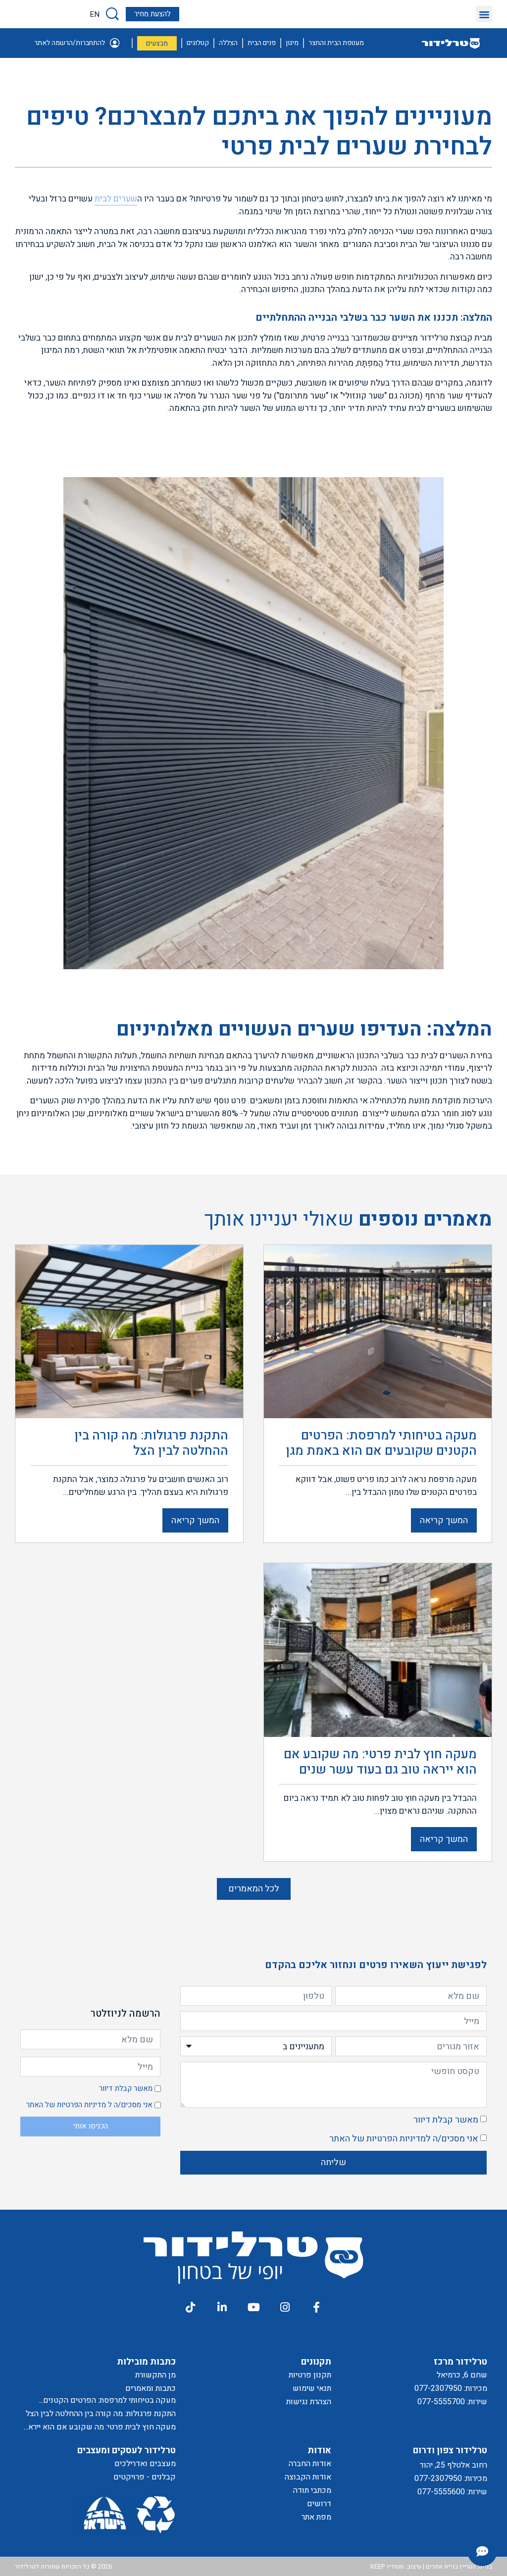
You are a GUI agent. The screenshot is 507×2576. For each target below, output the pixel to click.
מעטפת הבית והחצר (336, 43)
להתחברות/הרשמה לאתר (70, 43)
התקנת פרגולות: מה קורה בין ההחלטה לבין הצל (101, 2414)
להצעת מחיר (152, 14)
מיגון (292, 43)
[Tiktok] (190, 2307)
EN (95, 14)
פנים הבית (262, 43)
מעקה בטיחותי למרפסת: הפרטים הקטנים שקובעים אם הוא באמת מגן (109, 2401)
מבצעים (157, 43)
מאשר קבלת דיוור (446, 2120)
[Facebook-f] (316, 2307)
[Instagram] (285, 2307)
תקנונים (316, 2362)
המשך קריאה (444, 1520)
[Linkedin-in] (222, 2307)
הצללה (228, 43)
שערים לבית (116, 199)
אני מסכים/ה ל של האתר (404, 2139)
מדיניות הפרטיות (396, 2139)
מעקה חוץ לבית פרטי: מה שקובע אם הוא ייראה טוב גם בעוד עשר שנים (100, 2427)
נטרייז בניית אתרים (451, 2566)
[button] (484, 14)
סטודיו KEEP (387, 2566)
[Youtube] (253, 2307)
